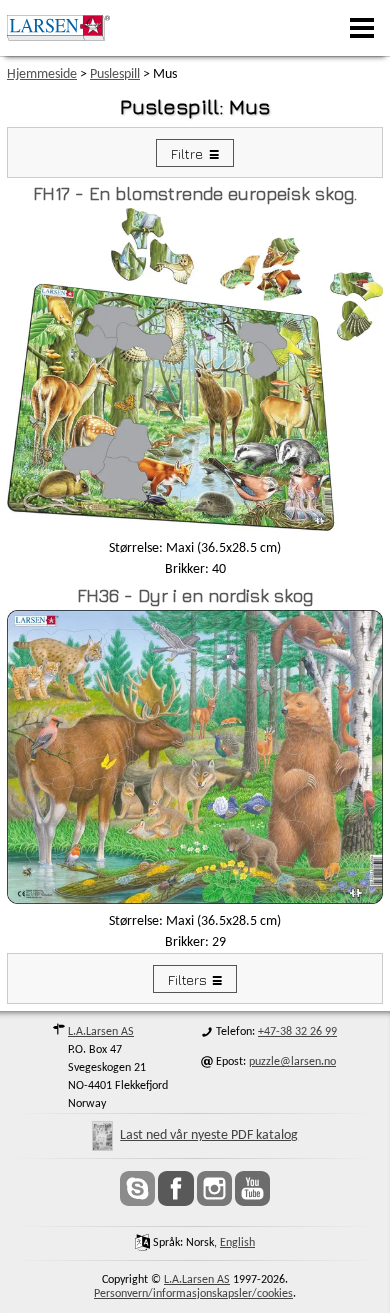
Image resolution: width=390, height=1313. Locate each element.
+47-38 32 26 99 (297, 1032)
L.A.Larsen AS (101, 1032)
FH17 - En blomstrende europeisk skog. (195, 193)
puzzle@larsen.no (292, 1062)
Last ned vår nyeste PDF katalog (209, 1135)
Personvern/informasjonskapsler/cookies (193, 1294)
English (237, 1243)
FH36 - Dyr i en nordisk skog (195, 595)
